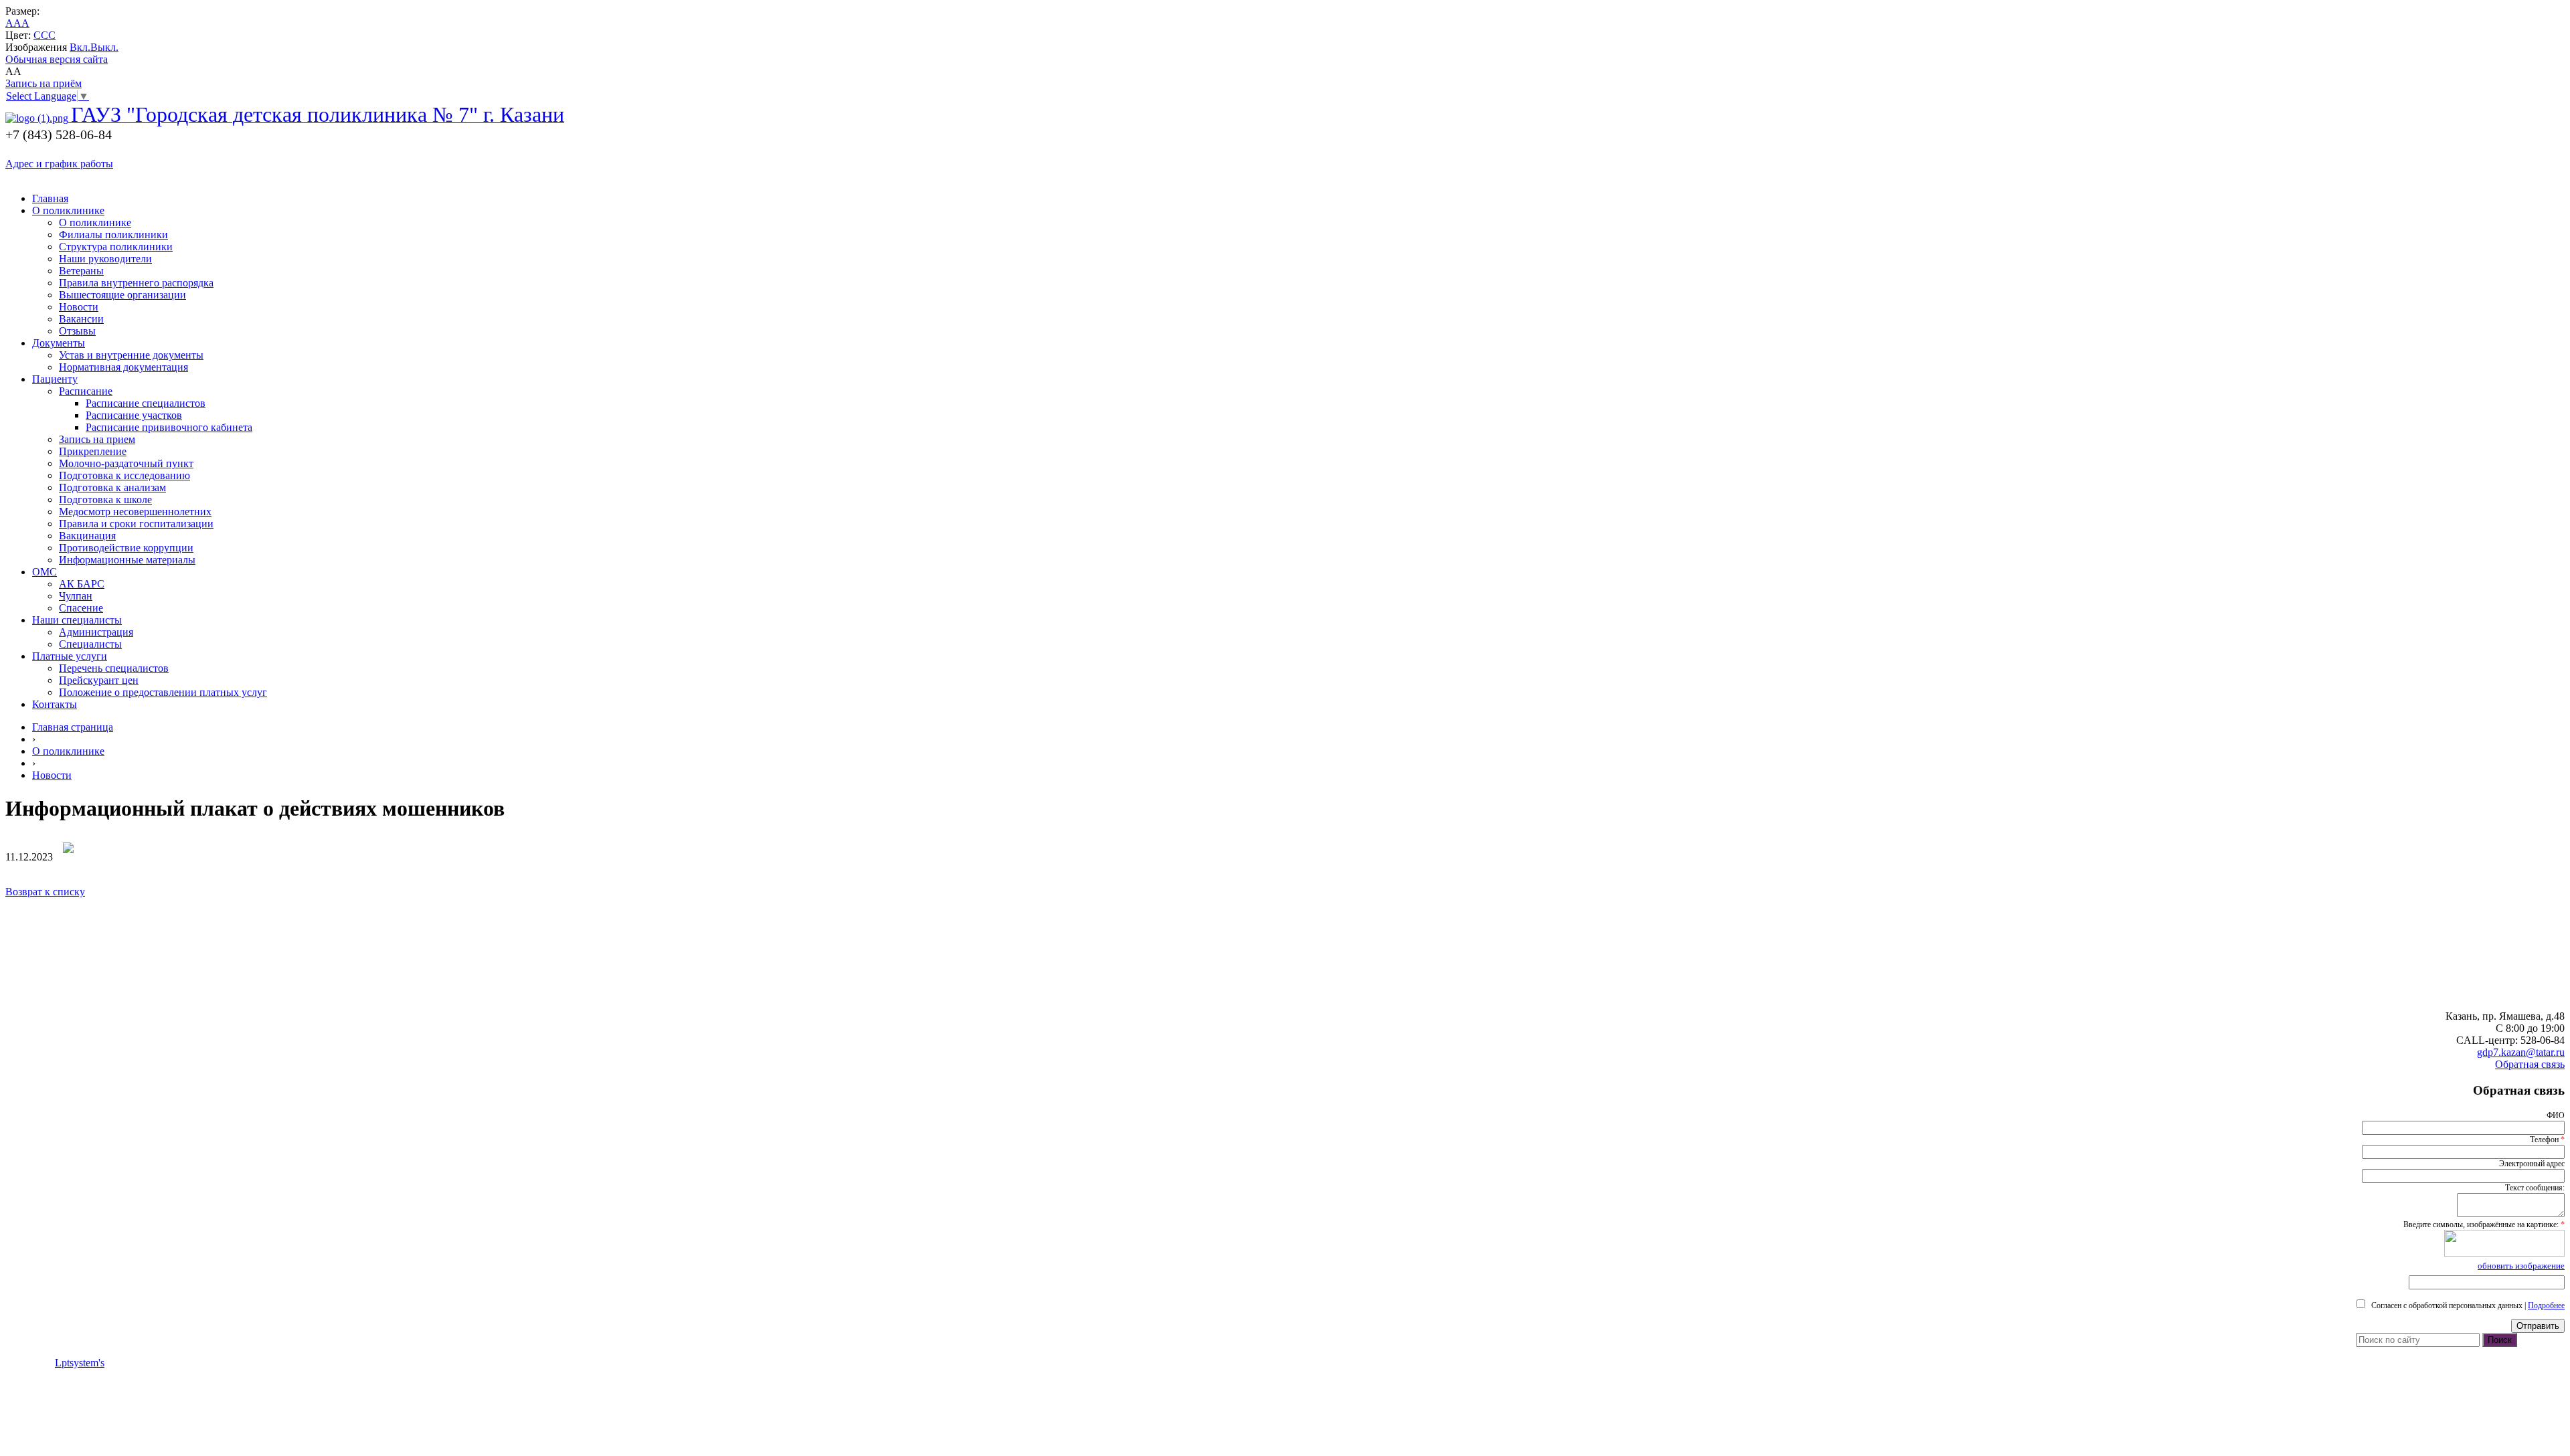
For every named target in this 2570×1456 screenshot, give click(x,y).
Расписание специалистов (146, 403)
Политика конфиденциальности (79, 1339)
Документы (59, 343)
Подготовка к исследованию (124, 475)
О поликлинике (68, 210)
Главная (50, 198)
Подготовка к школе (105, 499)
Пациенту (55, 379)
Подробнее (2546, 1305)
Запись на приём (44, 83)
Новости (79, 307)
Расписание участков (134, 415)
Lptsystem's (80, 1363)
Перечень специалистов (114, 668)
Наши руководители (105, 259)
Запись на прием (97, 439)
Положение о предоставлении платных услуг (163, 692)
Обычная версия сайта (57, 59)
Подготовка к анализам (112, 487)
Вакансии (81, 319)
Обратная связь (2530, 1064)
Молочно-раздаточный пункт (126, 463)
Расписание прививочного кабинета (169, 427)
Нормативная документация (123, 367)
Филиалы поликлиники (113, 235)
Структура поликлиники (116, 247)
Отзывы (77, 331)
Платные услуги (70, 656)
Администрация (96, 632)
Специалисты (90, 644)
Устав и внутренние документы (131, 355)
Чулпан (76, 596)
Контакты (55, 704)
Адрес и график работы (59, 164)
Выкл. (104, 47)
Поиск (2500, 1340)
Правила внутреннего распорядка (136, 283)
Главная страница (73, 727)
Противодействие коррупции (126, 548)
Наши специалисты (77, 620)
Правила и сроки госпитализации (136, 524)
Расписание (86, 391)
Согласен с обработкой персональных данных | (2466, 1305)
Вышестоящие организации (122, 295)
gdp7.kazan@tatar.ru (2521, 1052)
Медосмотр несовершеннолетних (135, 512)
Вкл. (80, 47)
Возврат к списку (45, 892)
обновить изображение (2521, 1266)
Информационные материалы (127, 560)
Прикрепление (93, 451)
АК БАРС (82, 584)
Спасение (81, 608)
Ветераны (81, 271)
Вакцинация (87, 536)
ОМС (45, 572)
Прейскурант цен (99, 680)
